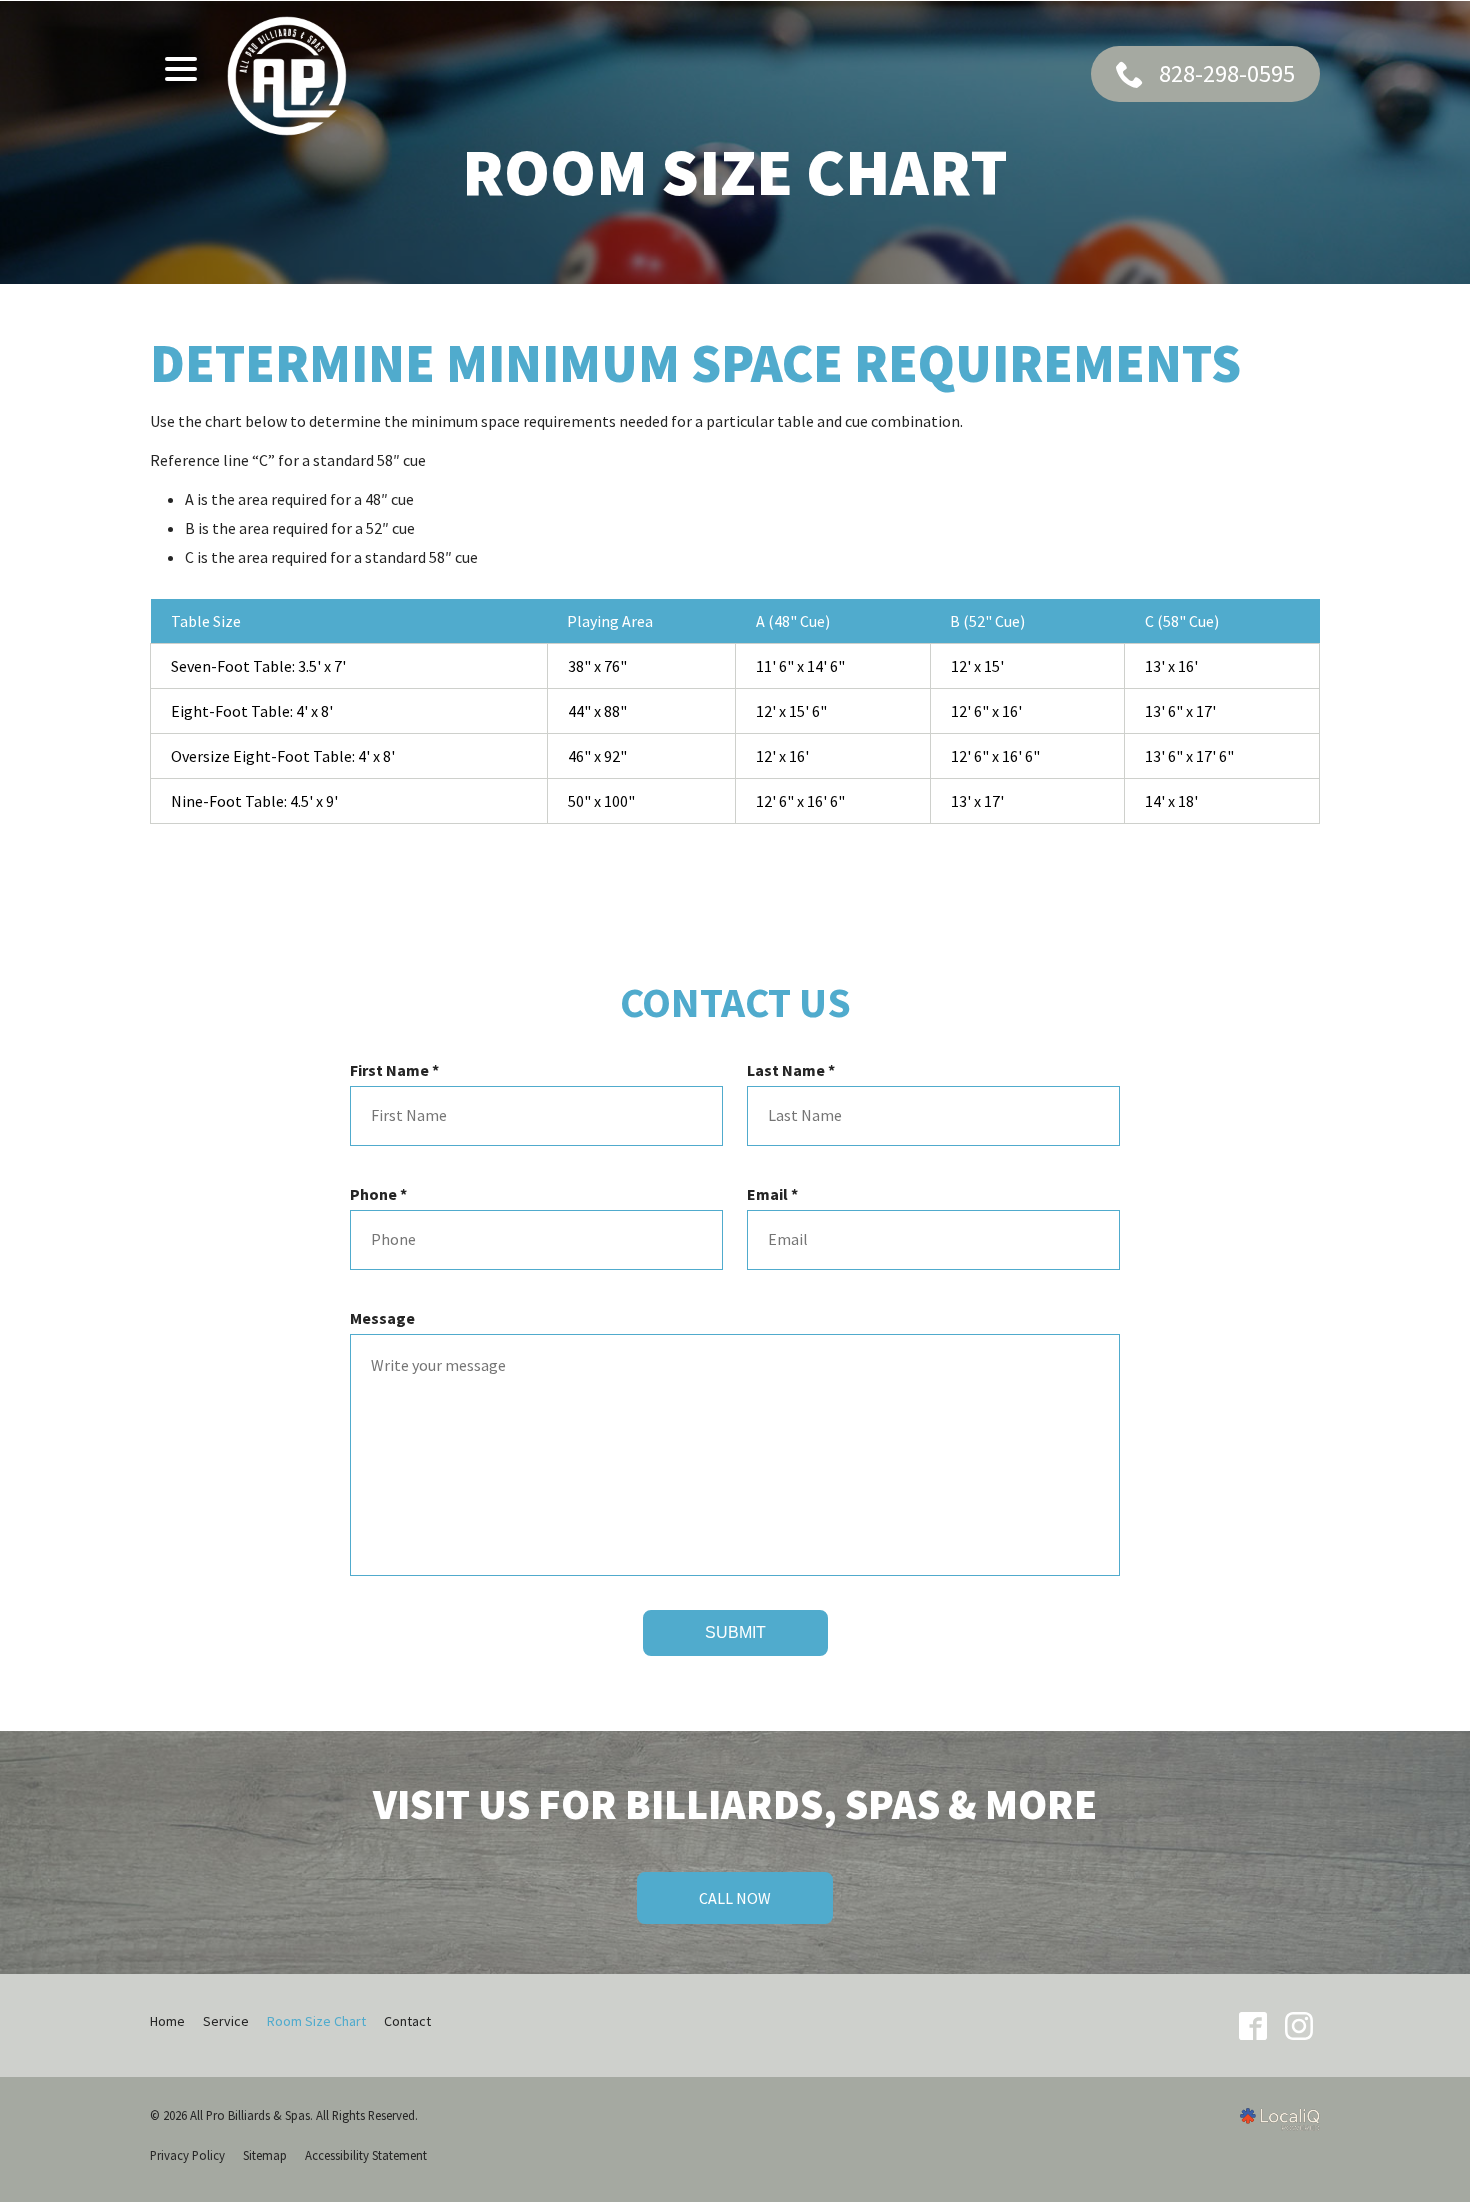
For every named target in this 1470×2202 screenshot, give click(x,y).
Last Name (795, 1070)
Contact (407, 2021)
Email (777, 1194)
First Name (399, 1070)
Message (382, 1318)
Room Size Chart (735, 172)
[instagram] (1298, 2025)
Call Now (735, 1898)
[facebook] (1252, 2025)
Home (167, 2021)
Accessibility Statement (366, 2155)
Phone (383, 1194)
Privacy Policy (187, 2155)
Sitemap (265, 2155)
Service (226, 2021)
